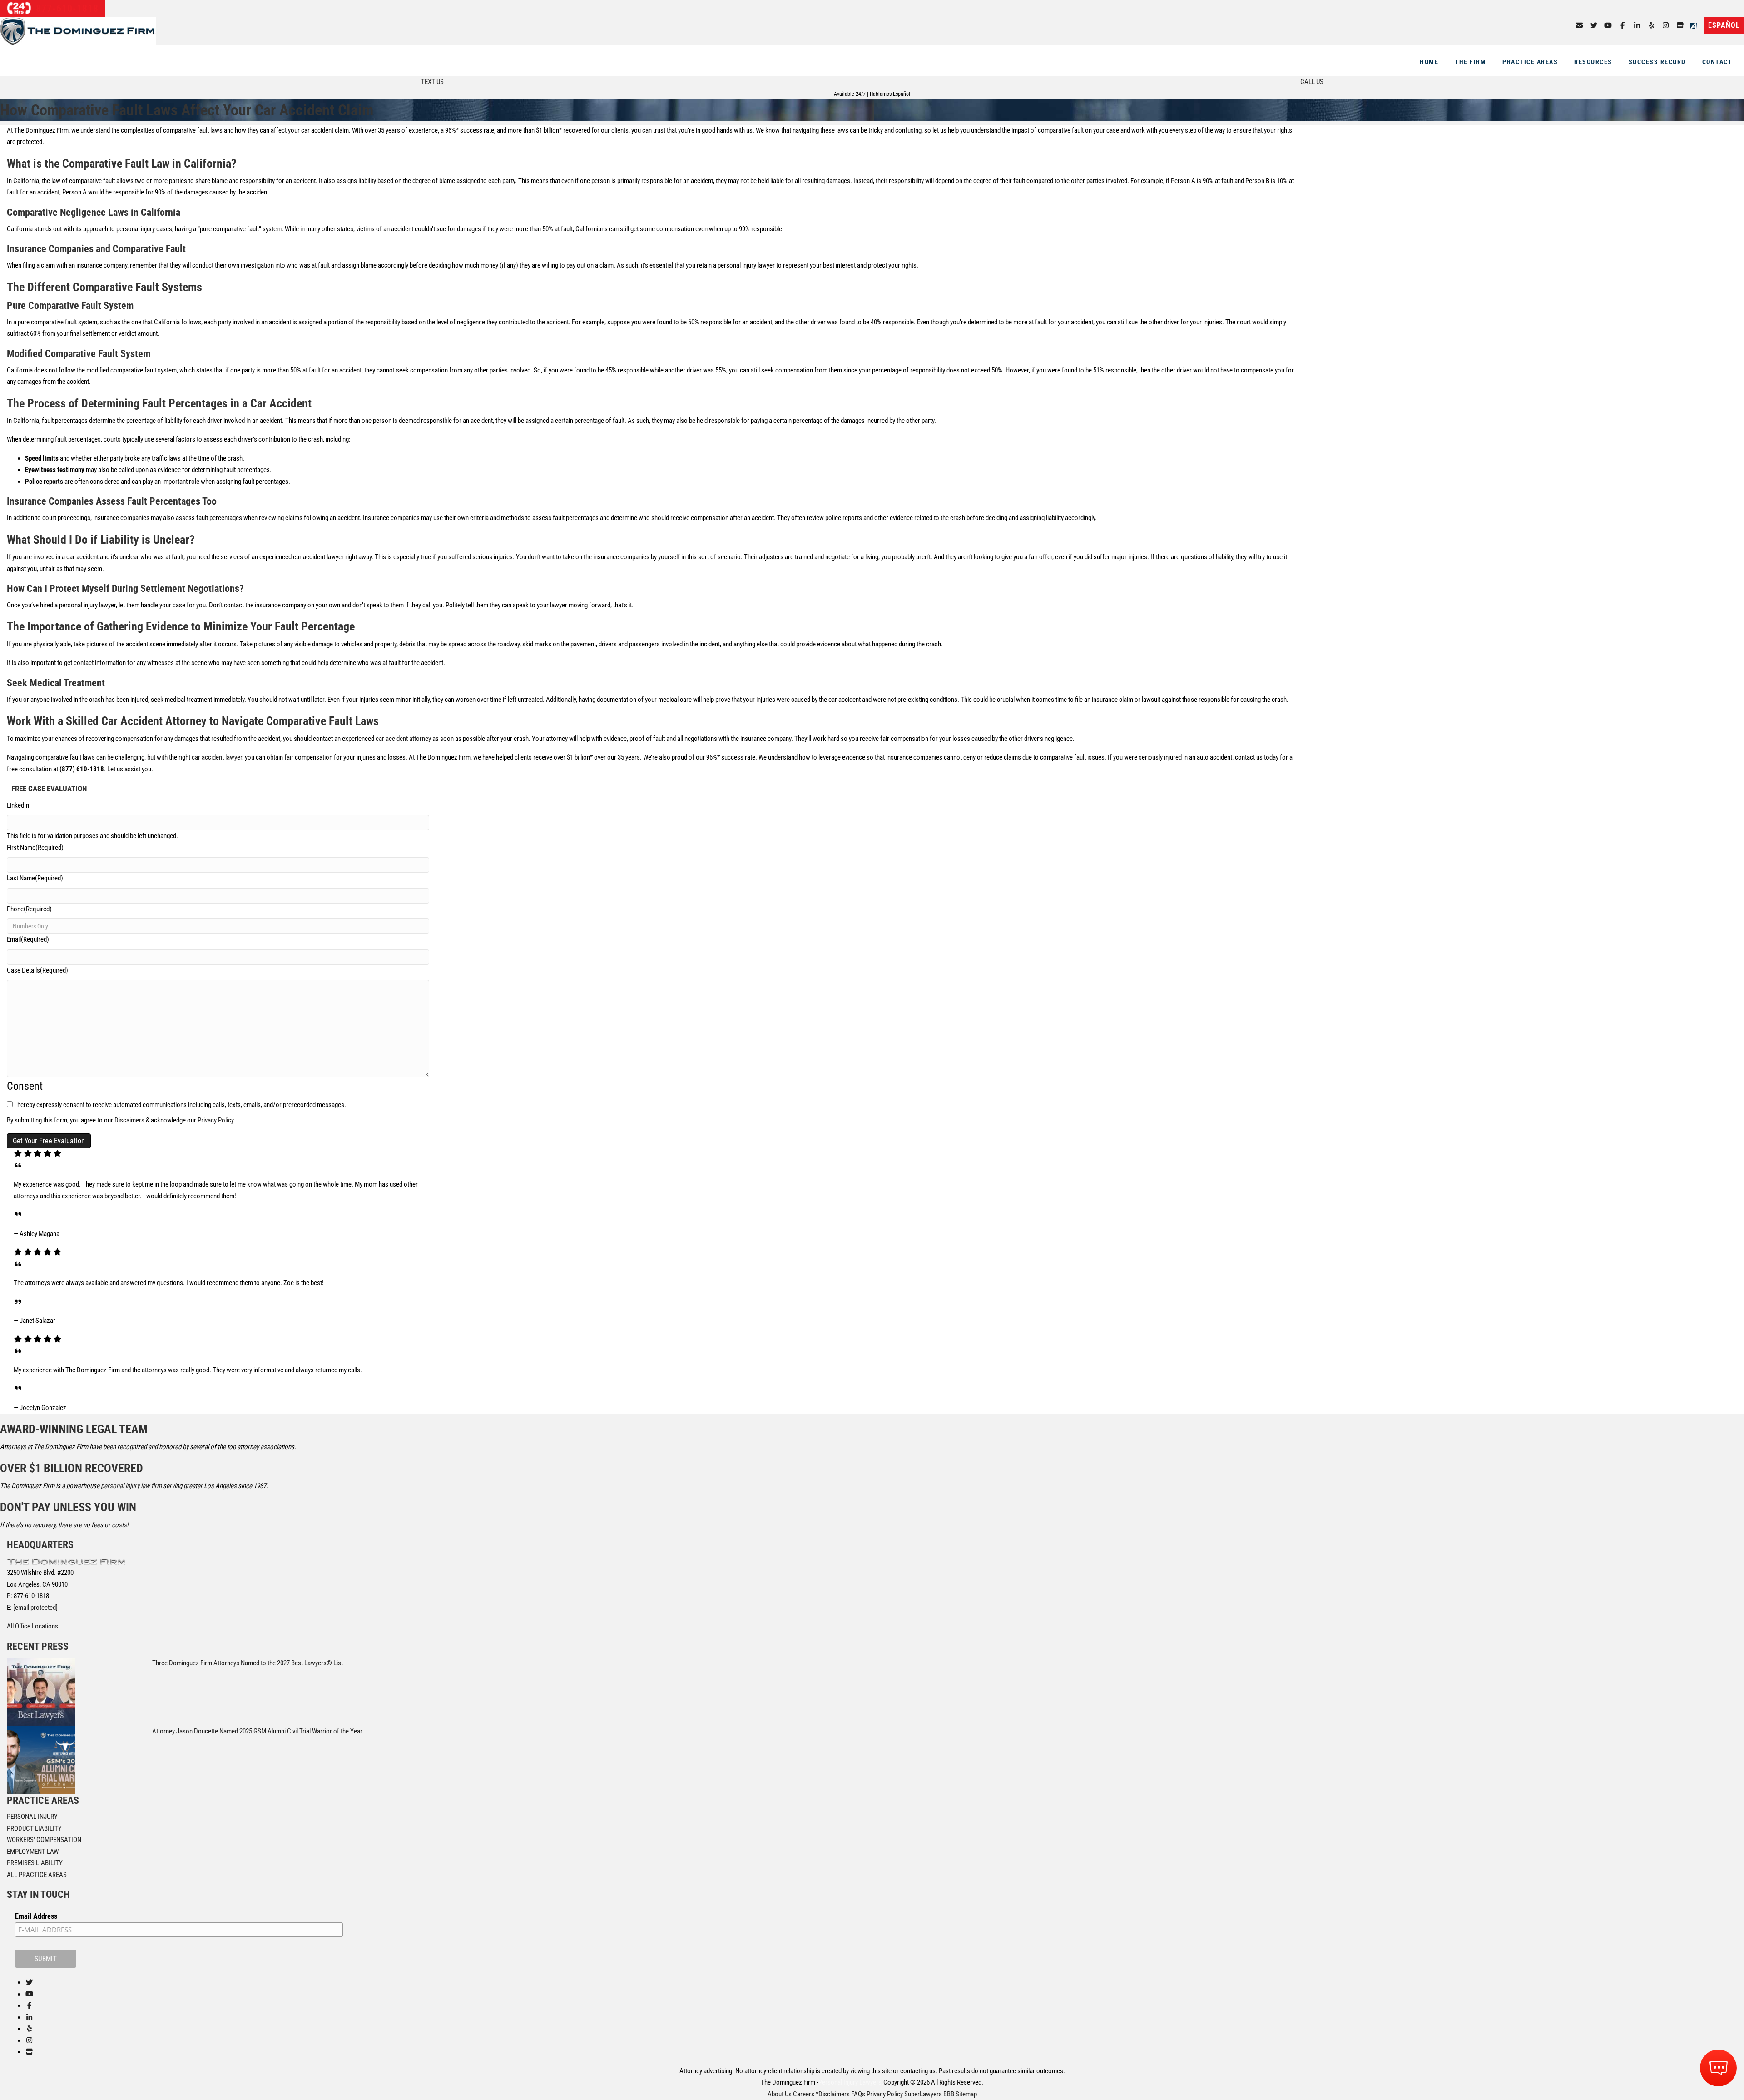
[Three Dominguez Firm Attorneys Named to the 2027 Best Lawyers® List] (41, 1691)
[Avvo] (1695, 25)
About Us (780, 2094)
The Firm (1470, 62)
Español (1724, 25)
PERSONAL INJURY (32, 1817)
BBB (949, 2094)
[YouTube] (1608, 25)
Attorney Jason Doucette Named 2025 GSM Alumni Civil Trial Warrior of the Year (257, 1731)
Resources (1593, 62)
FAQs (858, 2094)
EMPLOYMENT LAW (33, 1852)
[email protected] (35, 1608)
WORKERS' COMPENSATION (44, 1840)
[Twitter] (1594, 25)
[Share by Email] (1579, 25)
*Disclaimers (833, 2094)
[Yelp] (1652, 25)
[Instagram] (1666, 25)
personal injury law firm (131, 1486)
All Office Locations (32, 1626)
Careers (804, 2094)
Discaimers (129, 1120)
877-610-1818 (66, 8)
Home (1429, 62)
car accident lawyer (217, 757)
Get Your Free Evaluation (49, 1141)
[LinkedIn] (1637, 25)
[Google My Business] (1680, 25)
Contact (1717, 62)
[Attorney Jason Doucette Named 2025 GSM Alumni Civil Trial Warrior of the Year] (41, 1759)
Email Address (36, 1916)
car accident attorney (403, 739)
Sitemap (966, 2094)
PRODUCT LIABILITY (34, 1828)
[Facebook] (1623, 25)
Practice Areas (1530, 62)
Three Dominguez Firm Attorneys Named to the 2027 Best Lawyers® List (248, 1663)
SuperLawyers (923, 2094)
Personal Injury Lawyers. (851, 2082)
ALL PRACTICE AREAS (37, 1875)
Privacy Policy (216, 1120)
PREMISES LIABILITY (35, 1863)
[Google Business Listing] (29, 2052)
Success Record (1657, 62)
